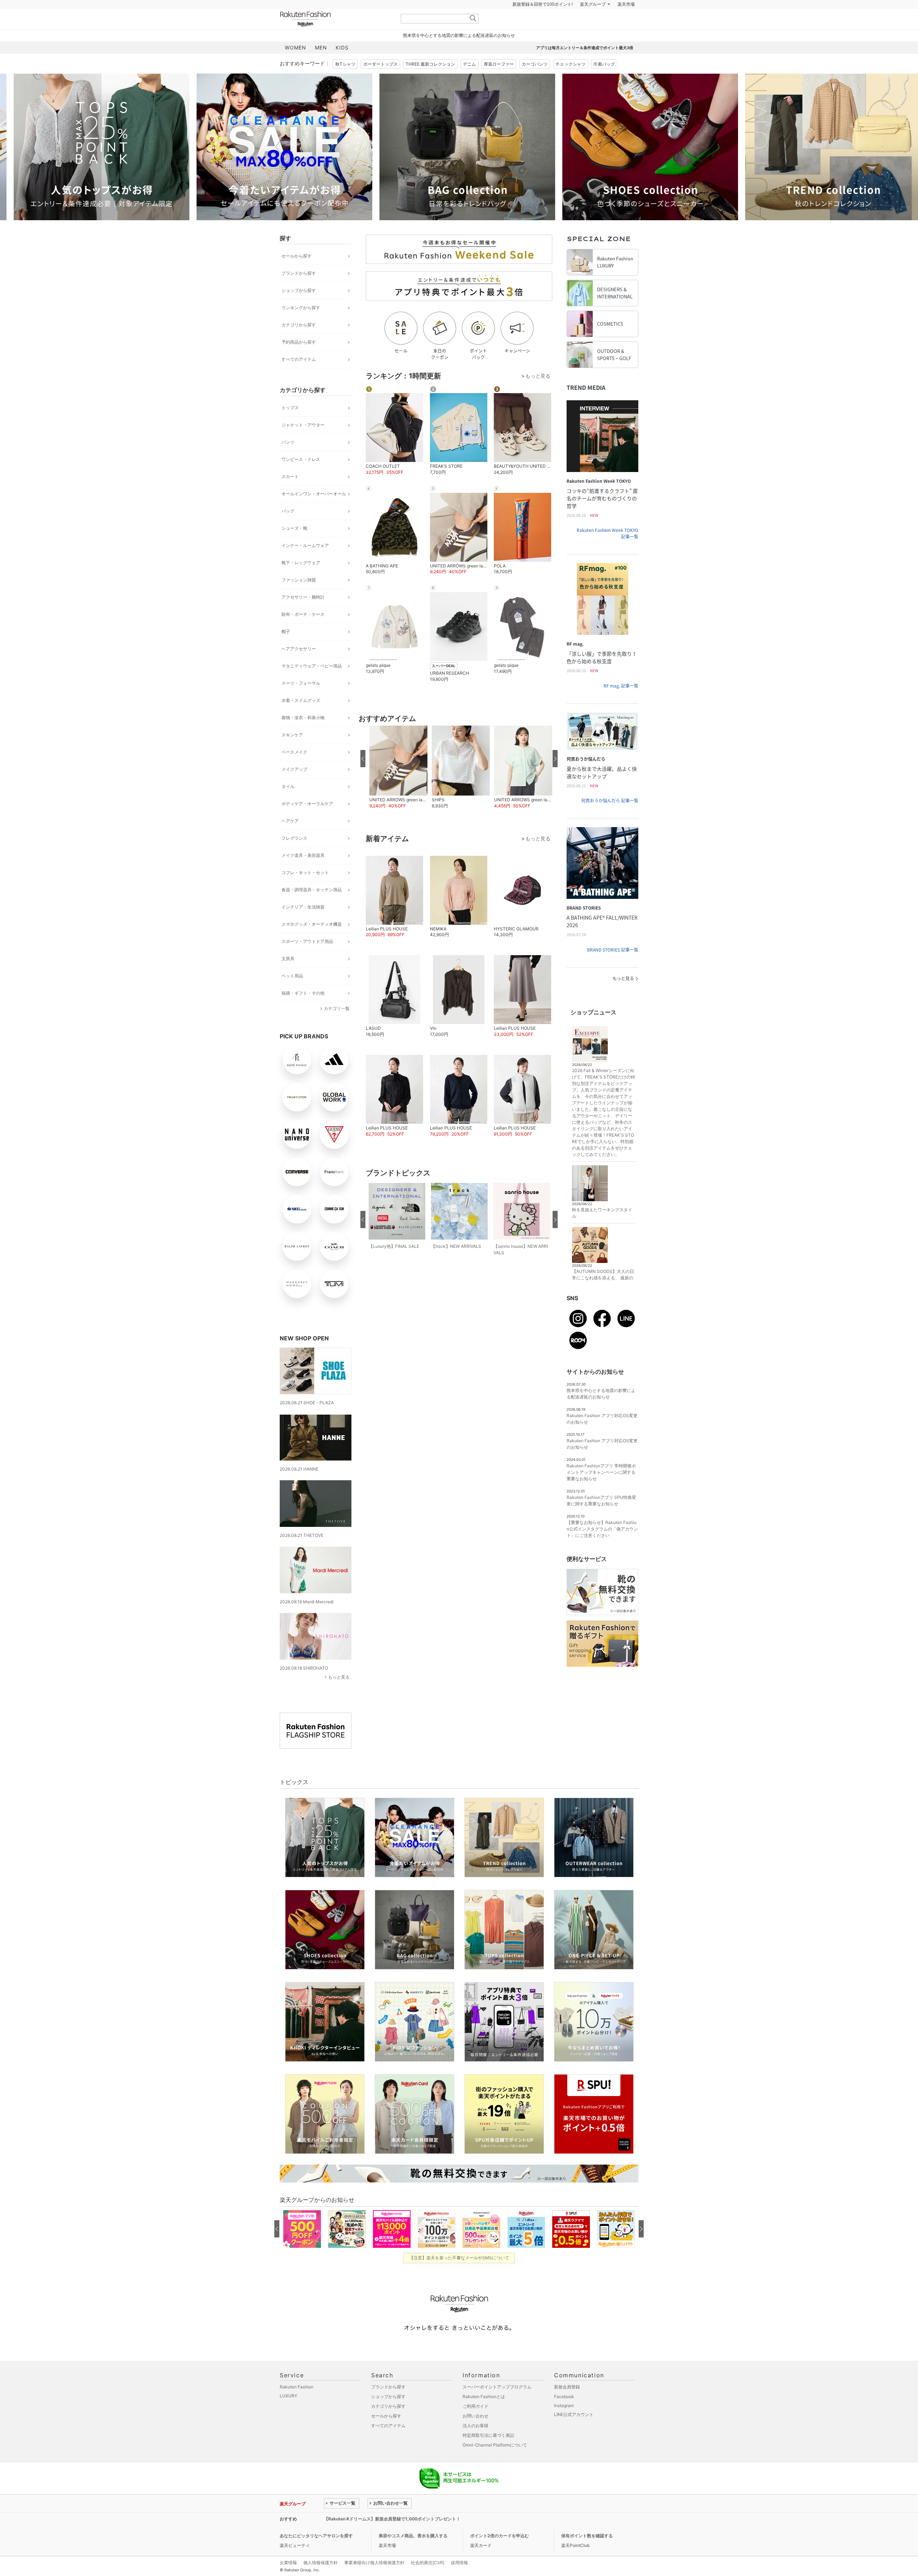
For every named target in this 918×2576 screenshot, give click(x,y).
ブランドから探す (299, 291)
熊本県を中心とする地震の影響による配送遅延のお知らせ (459, 53)
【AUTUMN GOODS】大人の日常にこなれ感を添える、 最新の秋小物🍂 (603, 1296)
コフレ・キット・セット (305, 890)
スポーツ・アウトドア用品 (307, 959)
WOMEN (295, 65)
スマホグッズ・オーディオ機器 (312, 942)
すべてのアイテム (299, 377)
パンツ (288, 460)
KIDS (342, 65)
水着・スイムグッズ (301, 718)
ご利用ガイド (475, 2424)
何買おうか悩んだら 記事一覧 (610, 818)
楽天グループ (593, 22)
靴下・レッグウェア (301, 581)
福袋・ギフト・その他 (303, 1011)
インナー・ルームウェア (305, 563)
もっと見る (339, 1695)
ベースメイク (294, 770)
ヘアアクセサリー (299, 667)
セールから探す (297, 274)
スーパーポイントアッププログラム (497, 2405)
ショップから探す (299, 308)
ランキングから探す (301, 325)
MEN (321, 65)
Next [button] (638, 165)
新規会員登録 (567, 2405)
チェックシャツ (571, 82)
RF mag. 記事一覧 (621, 704)
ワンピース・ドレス (301, 477)
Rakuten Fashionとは (484, 2414)
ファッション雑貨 (299, 598)
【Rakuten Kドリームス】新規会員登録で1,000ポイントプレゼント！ (392, 2537)
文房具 (288, 976)
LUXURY (288, 2414)
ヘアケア (290, 839)
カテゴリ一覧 (337, 1026)
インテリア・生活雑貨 (303, 925)
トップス (290, 426)
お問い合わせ (475, 2434)
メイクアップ (294, 787)
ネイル (288, 804)
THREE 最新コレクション (430, 82)
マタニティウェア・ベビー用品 (312, 684)
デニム (469, 82)
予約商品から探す (299, 360)
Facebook (564, 2414)
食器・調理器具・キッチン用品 (312, 908)
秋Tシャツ (345, 82)
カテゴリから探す (299, 343)
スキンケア (292, 753)
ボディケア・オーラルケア (307, 822)
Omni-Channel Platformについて (495, 2463)
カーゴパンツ (535, 82)
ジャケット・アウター (303, 443)
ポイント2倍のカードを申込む (500, 2554)
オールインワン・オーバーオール (314, 512)
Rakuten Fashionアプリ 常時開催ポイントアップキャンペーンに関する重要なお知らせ (601, 1490)
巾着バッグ (604, 82)
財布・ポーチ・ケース (303, 632)
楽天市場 (626, 22)
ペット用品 (292, 994)
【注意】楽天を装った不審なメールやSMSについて (459, 2276)
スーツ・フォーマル (301, 701)
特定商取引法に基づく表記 (488, 2453)
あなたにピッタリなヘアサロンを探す (316, 2554)
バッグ (288, 529)
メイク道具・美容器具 (303, 873)
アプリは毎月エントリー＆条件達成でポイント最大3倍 (585, 66)
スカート (290, 494)
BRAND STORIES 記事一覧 (613, 968)
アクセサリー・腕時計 (303, 615)
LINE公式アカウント (574, 2432)
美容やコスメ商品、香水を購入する (413, 2554)
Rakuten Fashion (335, 37)
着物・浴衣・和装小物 (303, 735)
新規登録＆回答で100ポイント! (543, 22)
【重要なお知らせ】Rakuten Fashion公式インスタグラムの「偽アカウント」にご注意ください (602, 1547)
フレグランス (294, 856)
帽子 (286, 649)
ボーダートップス (380, 82)
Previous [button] (280, 165)
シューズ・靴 (294, 546)
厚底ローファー (499, 82)
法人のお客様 (475, 2443)
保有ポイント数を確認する (587, 2554)
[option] (185, 165)
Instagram (564, 2423)
